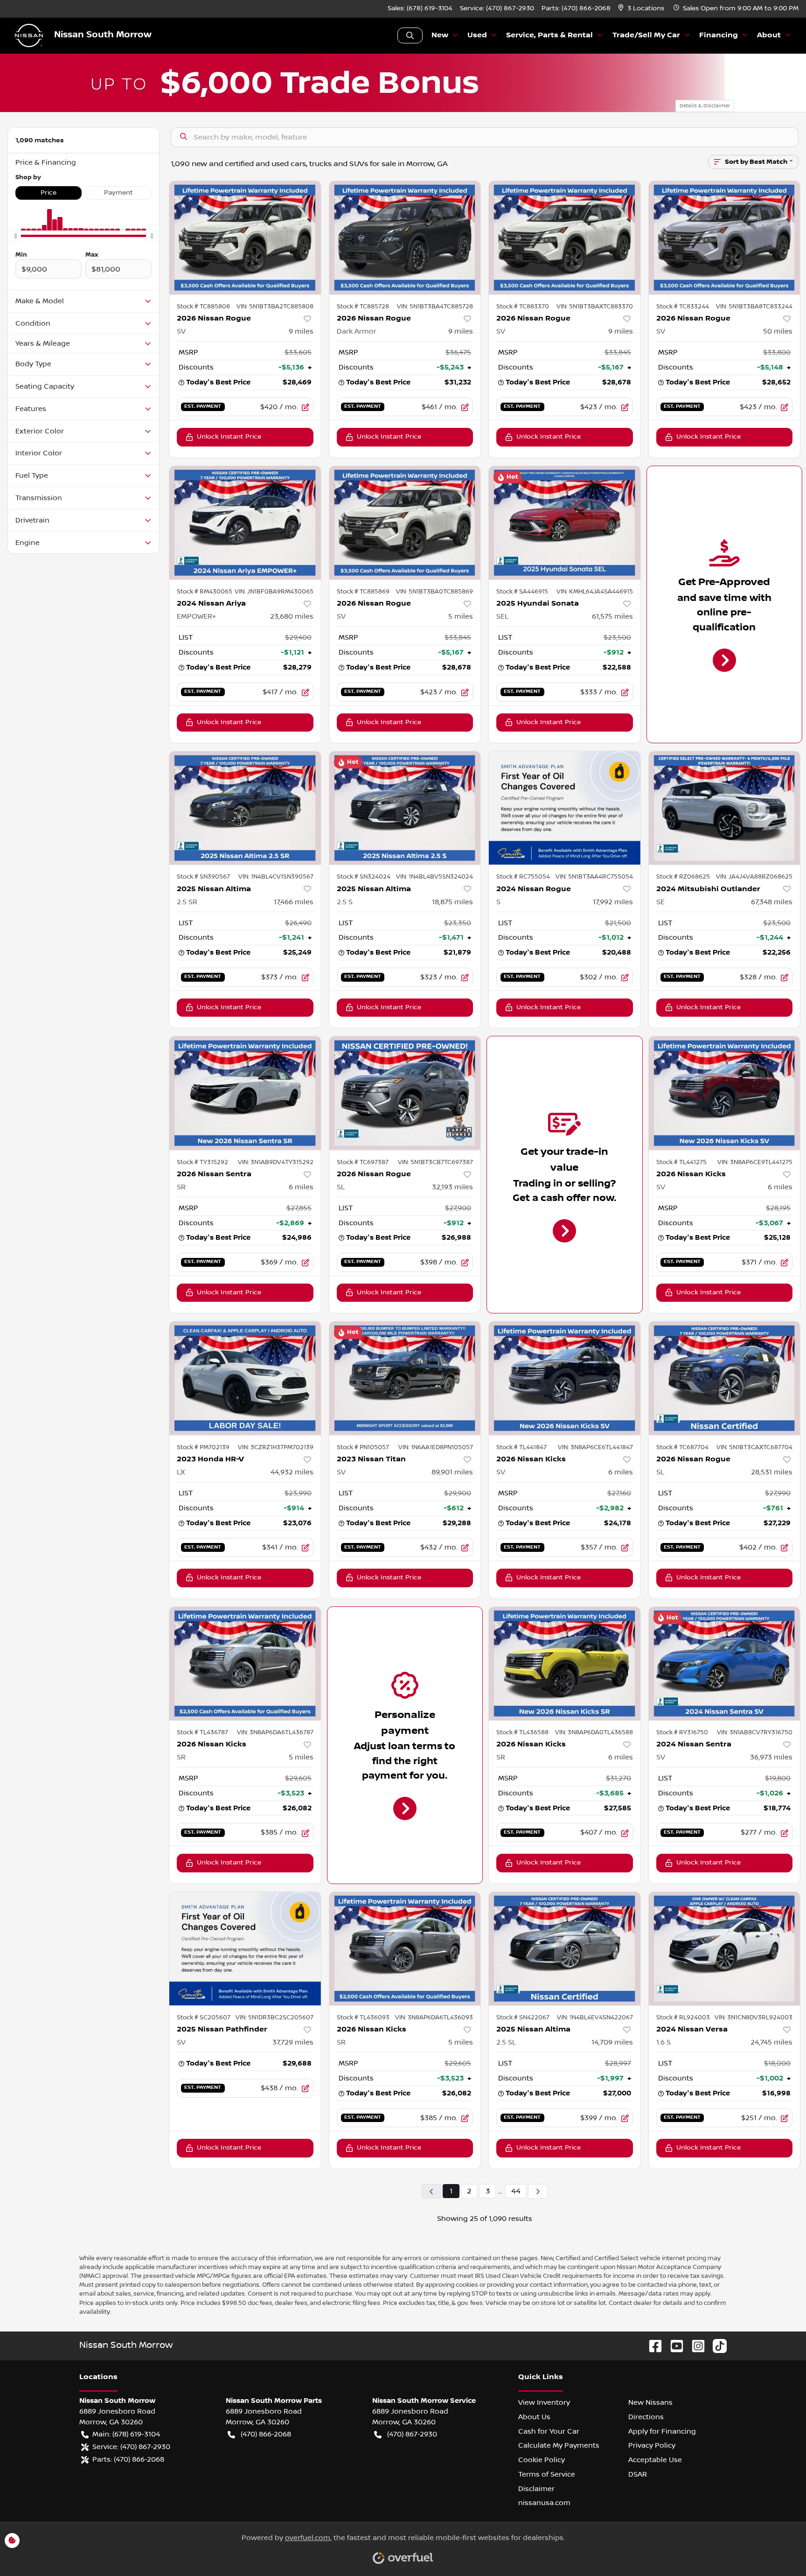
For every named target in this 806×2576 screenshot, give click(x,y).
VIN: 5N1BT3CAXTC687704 (754, 1447)
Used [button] (477, 35)
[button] (642, 9)
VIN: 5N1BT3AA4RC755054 (594, 877)
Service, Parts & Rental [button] (549, 35)
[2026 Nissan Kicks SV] (725, 1093)
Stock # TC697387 (363, 1162)
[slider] (15, 236)
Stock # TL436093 (363, 2018)
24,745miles (771, 2042)
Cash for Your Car (549, 2431)
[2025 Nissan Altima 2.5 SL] (565, 1949)
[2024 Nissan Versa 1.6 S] (725, 1949)
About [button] (769, 35)
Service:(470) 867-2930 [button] (131, 2447)
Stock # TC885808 (203, 307)
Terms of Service (547, 2474)
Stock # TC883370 (523, 307)
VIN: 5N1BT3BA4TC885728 (435, 307)
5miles (461, 616)
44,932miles (292, 1472)
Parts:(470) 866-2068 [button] (128, 2459)
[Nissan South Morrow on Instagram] (695, 2346)
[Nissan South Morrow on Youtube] (673, 2346)
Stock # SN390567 (203, 877)
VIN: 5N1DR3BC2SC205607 (274, 2018)
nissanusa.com (544, 2503)
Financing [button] (719, 35)
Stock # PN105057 (363, 1447)
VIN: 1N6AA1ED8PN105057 (436, 1447)
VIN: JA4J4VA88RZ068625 (754, 877)
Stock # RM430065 (205, 592)
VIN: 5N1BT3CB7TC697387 (435, 1162)
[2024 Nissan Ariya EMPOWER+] (245, 523)
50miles (778, 331)
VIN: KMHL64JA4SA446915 (595, 592)
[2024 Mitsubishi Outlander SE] (725, 808)
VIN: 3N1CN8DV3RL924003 (754, 2018)
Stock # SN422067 (523, 2018)
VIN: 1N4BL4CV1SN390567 (276, 877)
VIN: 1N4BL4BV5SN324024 (434, 877)
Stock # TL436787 (202, 1732)
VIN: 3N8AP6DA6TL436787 (275, 1732)
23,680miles (292, 616)
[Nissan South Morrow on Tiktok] (716, 2346)
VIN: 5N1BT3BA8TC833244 (754, 307)
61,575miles (612, 616)
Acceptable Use (655, 2460)
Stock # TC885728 (363, 307)
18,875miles (452, 902)
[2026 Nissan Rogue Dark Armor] (405, 238)
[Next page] (538, 2191)
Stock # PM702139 (203, 1447)
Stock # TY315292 (202, 1162)
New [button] (440, 35)
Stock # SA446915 (522, 592)
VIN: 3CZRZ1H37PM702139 (276, 1447)
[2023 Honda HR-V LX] (245, 1378)
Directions (646, 2417)
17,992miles (613, 902)
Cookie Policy (542, 2460)
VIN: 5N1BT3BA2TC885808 (275, 307)
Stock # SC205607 (204, 2018)
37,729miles (293, 2042)
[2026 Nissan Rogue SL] (405, 1093)
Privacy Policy (652, 2445)
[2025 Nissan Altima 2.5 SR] (245, 808)
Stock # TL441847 (521, 1447)
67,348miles (772, 902)
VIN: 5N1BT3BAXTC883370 (595, 307)
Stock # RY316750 (682, 1732)
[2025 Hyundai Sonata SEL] (565, 523)
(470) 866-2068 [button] (266, 2434)
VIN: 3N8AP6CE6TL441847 (595, 1447)
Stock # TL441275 (681, 1162)
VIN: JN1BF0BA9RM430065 (274, 592)
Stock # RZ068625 (683, 877)
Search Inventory (410, 35)
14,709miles (612, 2042)
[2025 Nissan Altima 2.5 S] (405, 808)
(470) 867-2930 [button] (412, 2434)
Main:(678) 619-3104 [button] (126, 2434)
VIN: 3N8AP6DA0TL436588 (594, 1732)
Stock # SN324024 (364, 877)
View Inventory (544, 2402)
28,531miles (772, 1472)
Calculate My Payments (559, 2445)
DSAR (638, 2474)
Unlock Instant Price (229, 437)
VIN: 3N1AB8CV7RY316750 (755, 1732)
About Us (534, 2417)
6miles (301, 1187)
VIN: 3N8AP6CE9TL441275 (755, 1162)
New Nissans (650, 2402)
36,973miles (771, 1757)
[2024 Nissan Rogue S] (565, 808)
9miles (301, 331)
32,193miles (452, 1187)
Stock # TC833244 (683, 307)
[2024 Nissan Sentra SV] (725, 1664)
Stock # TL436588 (522, 1732)
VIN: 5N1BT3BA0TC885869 (434, 592)
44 (516, 2191)
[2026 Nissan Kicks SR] (245, 1664)
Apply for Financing (662, 2431)
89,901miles (452, 1472)
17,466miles (294, 902)
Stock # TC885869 (363, 592)
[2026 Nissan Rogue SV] (245, 238)
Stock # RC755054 (523, 877)
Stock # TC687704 (682, 1447)
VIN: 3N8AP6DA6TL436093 (434, 2018)
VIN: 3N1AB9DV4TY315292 (276, 1162)
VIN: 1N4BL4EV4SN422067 (595, 2018)
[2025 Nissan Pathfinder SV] (245, 1949)
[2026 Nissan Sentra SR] (245, 1093)
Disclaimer (536, 2489)
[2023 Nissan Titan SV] (405, 1378)
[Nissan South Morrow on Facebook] (652, 2346)
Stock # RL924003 (683, 2018)
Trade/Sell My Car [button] (646, 35)
